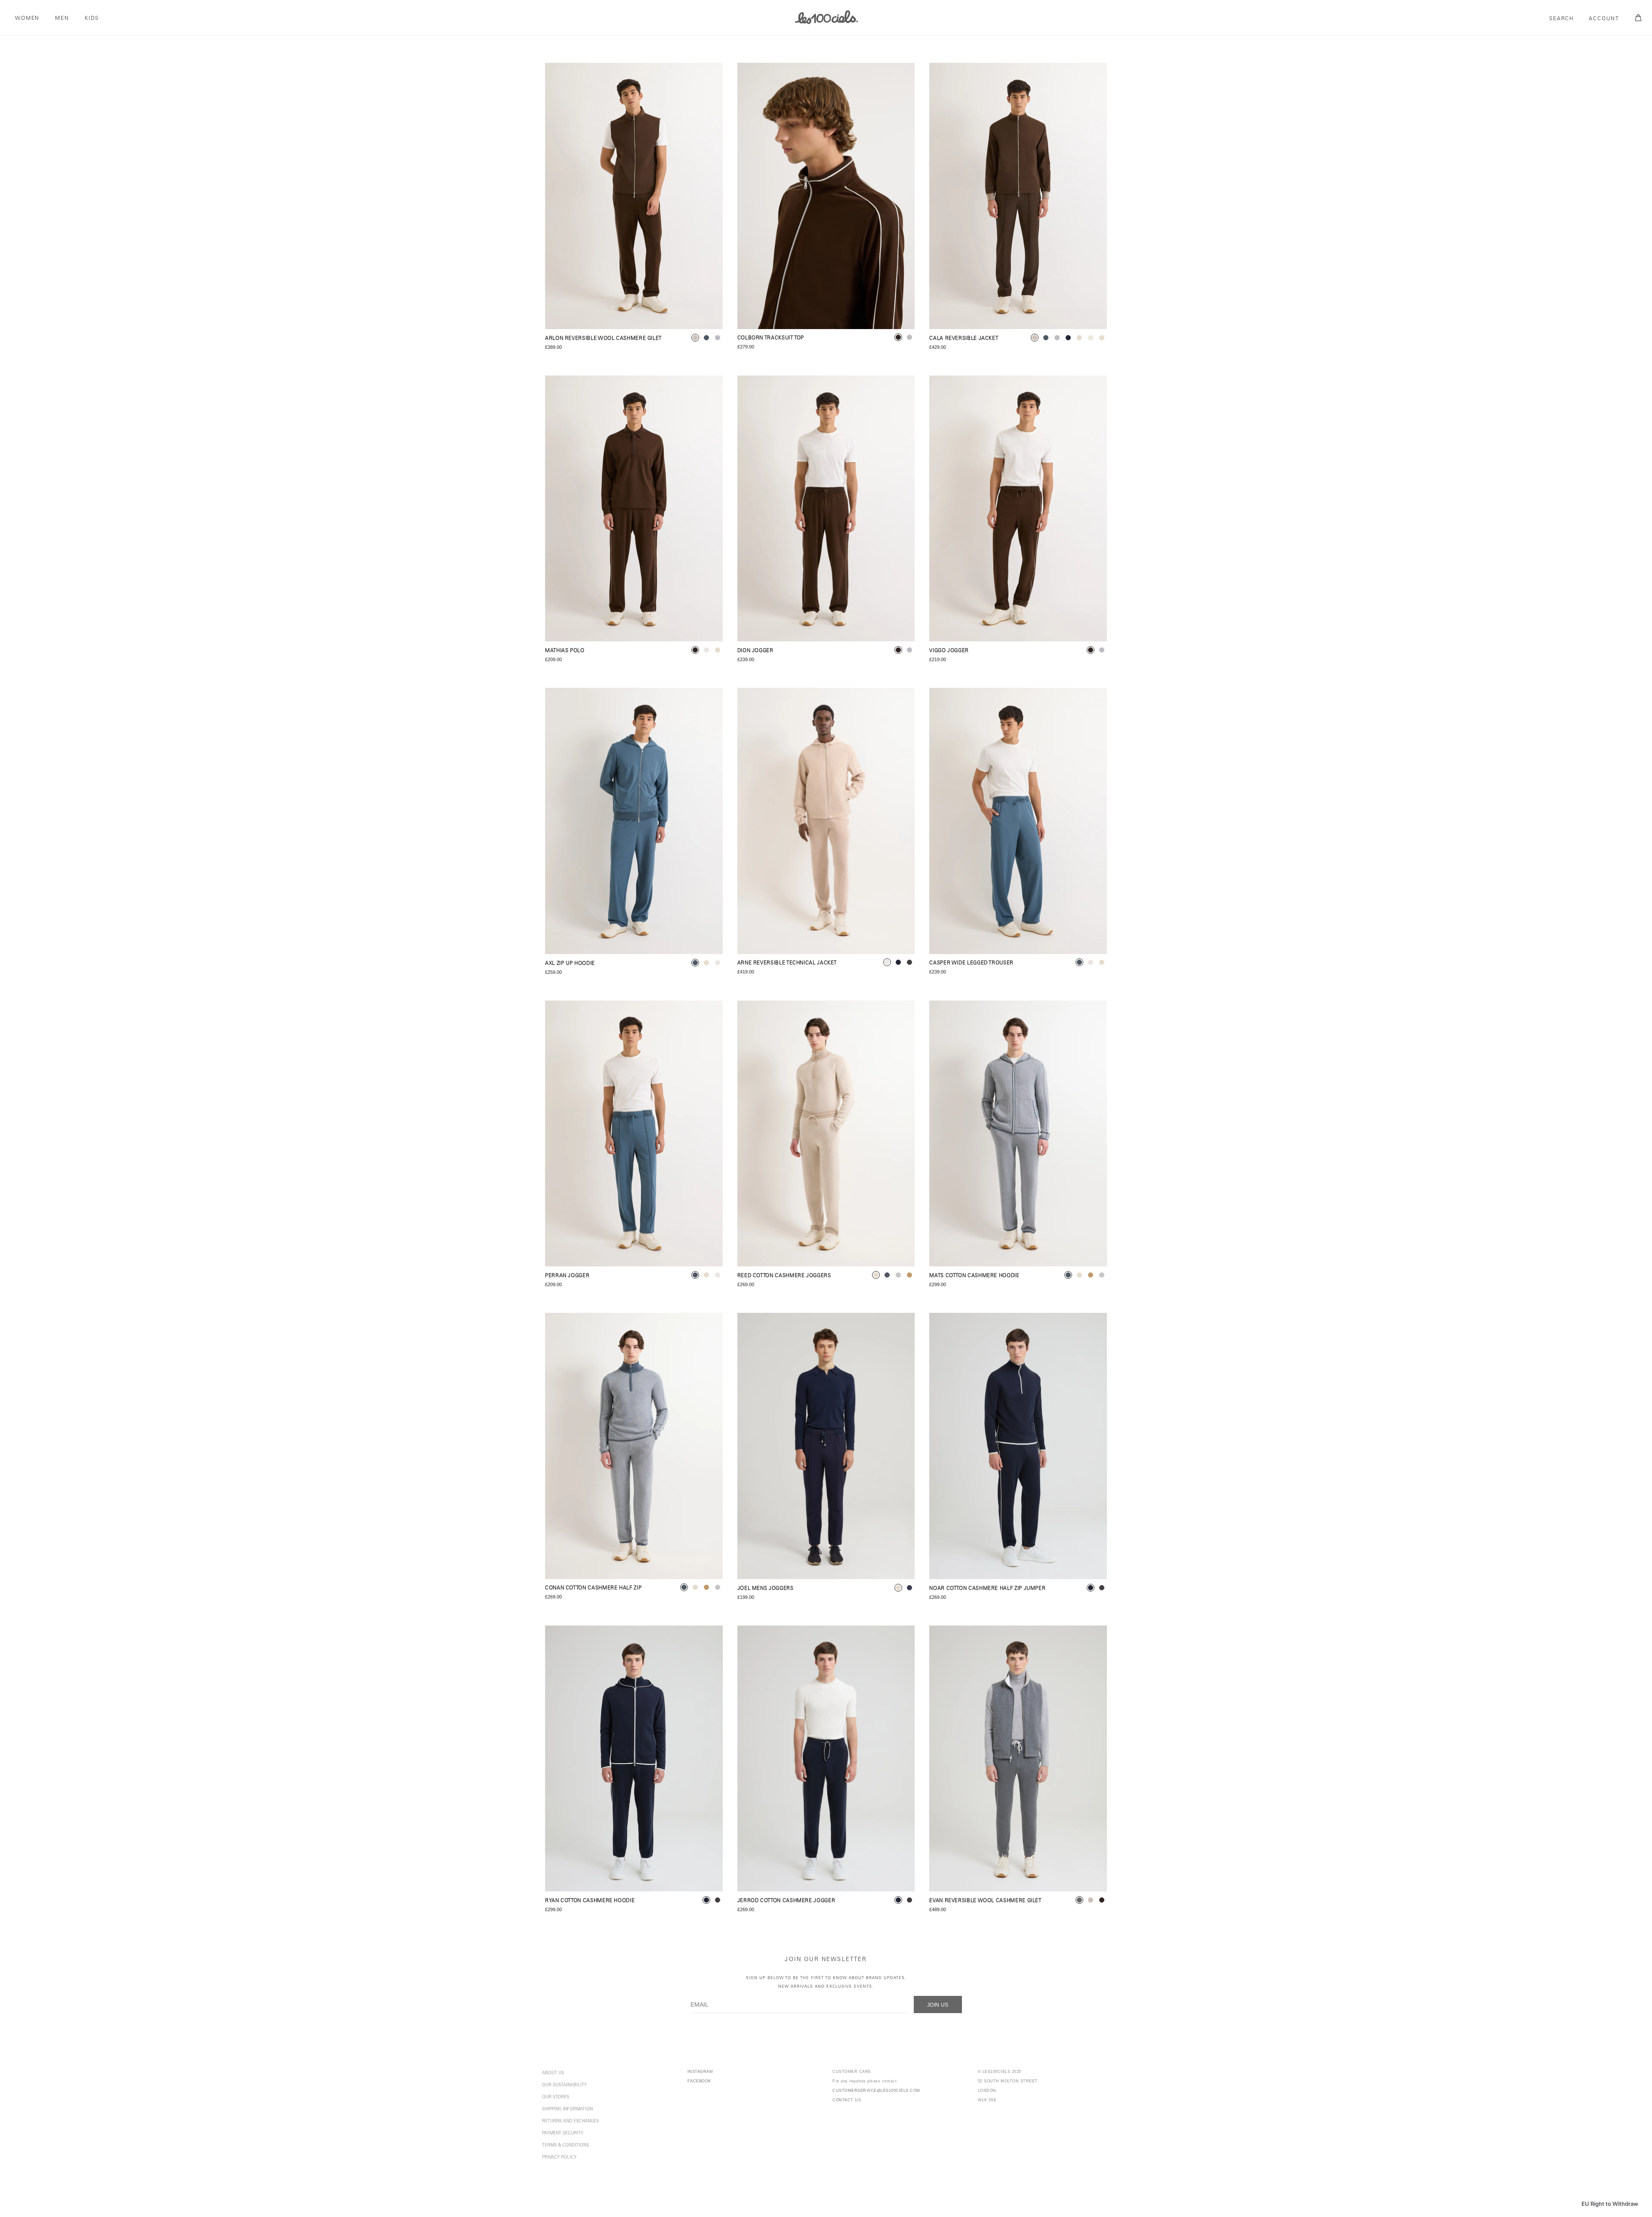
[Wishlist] (709, 77)
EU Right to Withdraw (1610, 2204)
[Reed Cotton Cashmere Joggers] (826, 1134)
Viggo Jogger (949, 651)
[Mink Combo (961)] (634, 196)
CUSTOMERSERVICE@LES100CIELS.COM (876, 2091)
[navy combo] (898, 962)
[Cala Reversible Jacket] (1018, 196)
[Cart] (1637, 18)
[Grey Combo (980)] (1018, 1759)
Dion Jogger (755, 651)
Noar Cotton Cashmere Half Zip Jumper (987, 1589)
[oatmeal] (898, 1588)
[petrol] (706, 338)
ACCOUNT (1604, 19)
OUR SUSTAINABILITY (564, 2085)
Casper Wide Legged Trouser (971, 963)
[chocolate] (695, 650)
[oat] (718, 650)
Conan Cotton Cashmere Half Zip (593, 1588)
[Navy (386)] (826, 1446)
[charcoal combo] (909, 962)
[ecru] (706, 650)
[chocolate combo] (898, 337)
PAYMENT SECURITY (563, 2134)
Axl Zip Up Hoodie (570, 964)
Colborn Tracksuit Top (771, 338)
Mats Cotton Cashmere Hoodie (974, 1276)
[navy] (909, 1588)
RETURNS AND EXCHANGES (570, 2122)
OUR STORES (556, 2097)
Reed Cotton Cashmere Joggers (784, 1276)
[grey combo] (1079, 1900)
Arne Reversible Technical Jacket (787, 963)
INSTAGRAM (700, 2072)
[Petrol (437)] (634, 821)
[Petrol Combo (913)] (1018, 1134)
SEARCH (1562, 19)
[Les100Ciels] (826, 17)
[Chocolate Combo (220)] (826, 196)
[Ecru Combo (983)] (826, 821)
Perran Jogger (567, 1276)
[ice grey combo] (718, 338)
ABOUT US (553, 2073)
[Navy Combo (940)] (1018, 1446)
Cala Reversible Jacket (964, 339)
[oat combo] (1102, 338)
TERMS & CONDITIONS (566, 2146)
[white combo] (1091, 338)
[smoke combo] (898, 1275)
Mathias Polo (565, 651)
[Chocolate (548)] (634, 509)
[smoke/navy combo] (1068, 338)
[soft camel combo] (909, 1275)
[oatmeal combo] (1079, 338)
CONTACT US (847, 2100)
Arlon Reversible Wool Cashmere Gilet (603, 339)
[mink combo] (695, 338)
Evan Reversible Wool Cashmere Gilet (985, 1901)
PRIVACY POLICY (559, 2158)
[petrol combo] (887, 1275)
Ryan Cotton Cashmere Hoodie (590, 1901)
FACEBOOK (699, 2081)
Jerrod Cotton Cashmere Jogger (786, 1901)
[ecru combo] (887, 962)
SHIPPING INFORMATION (567, 2109)
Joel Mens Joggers (766, 1589)
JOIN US (938, 2005)
